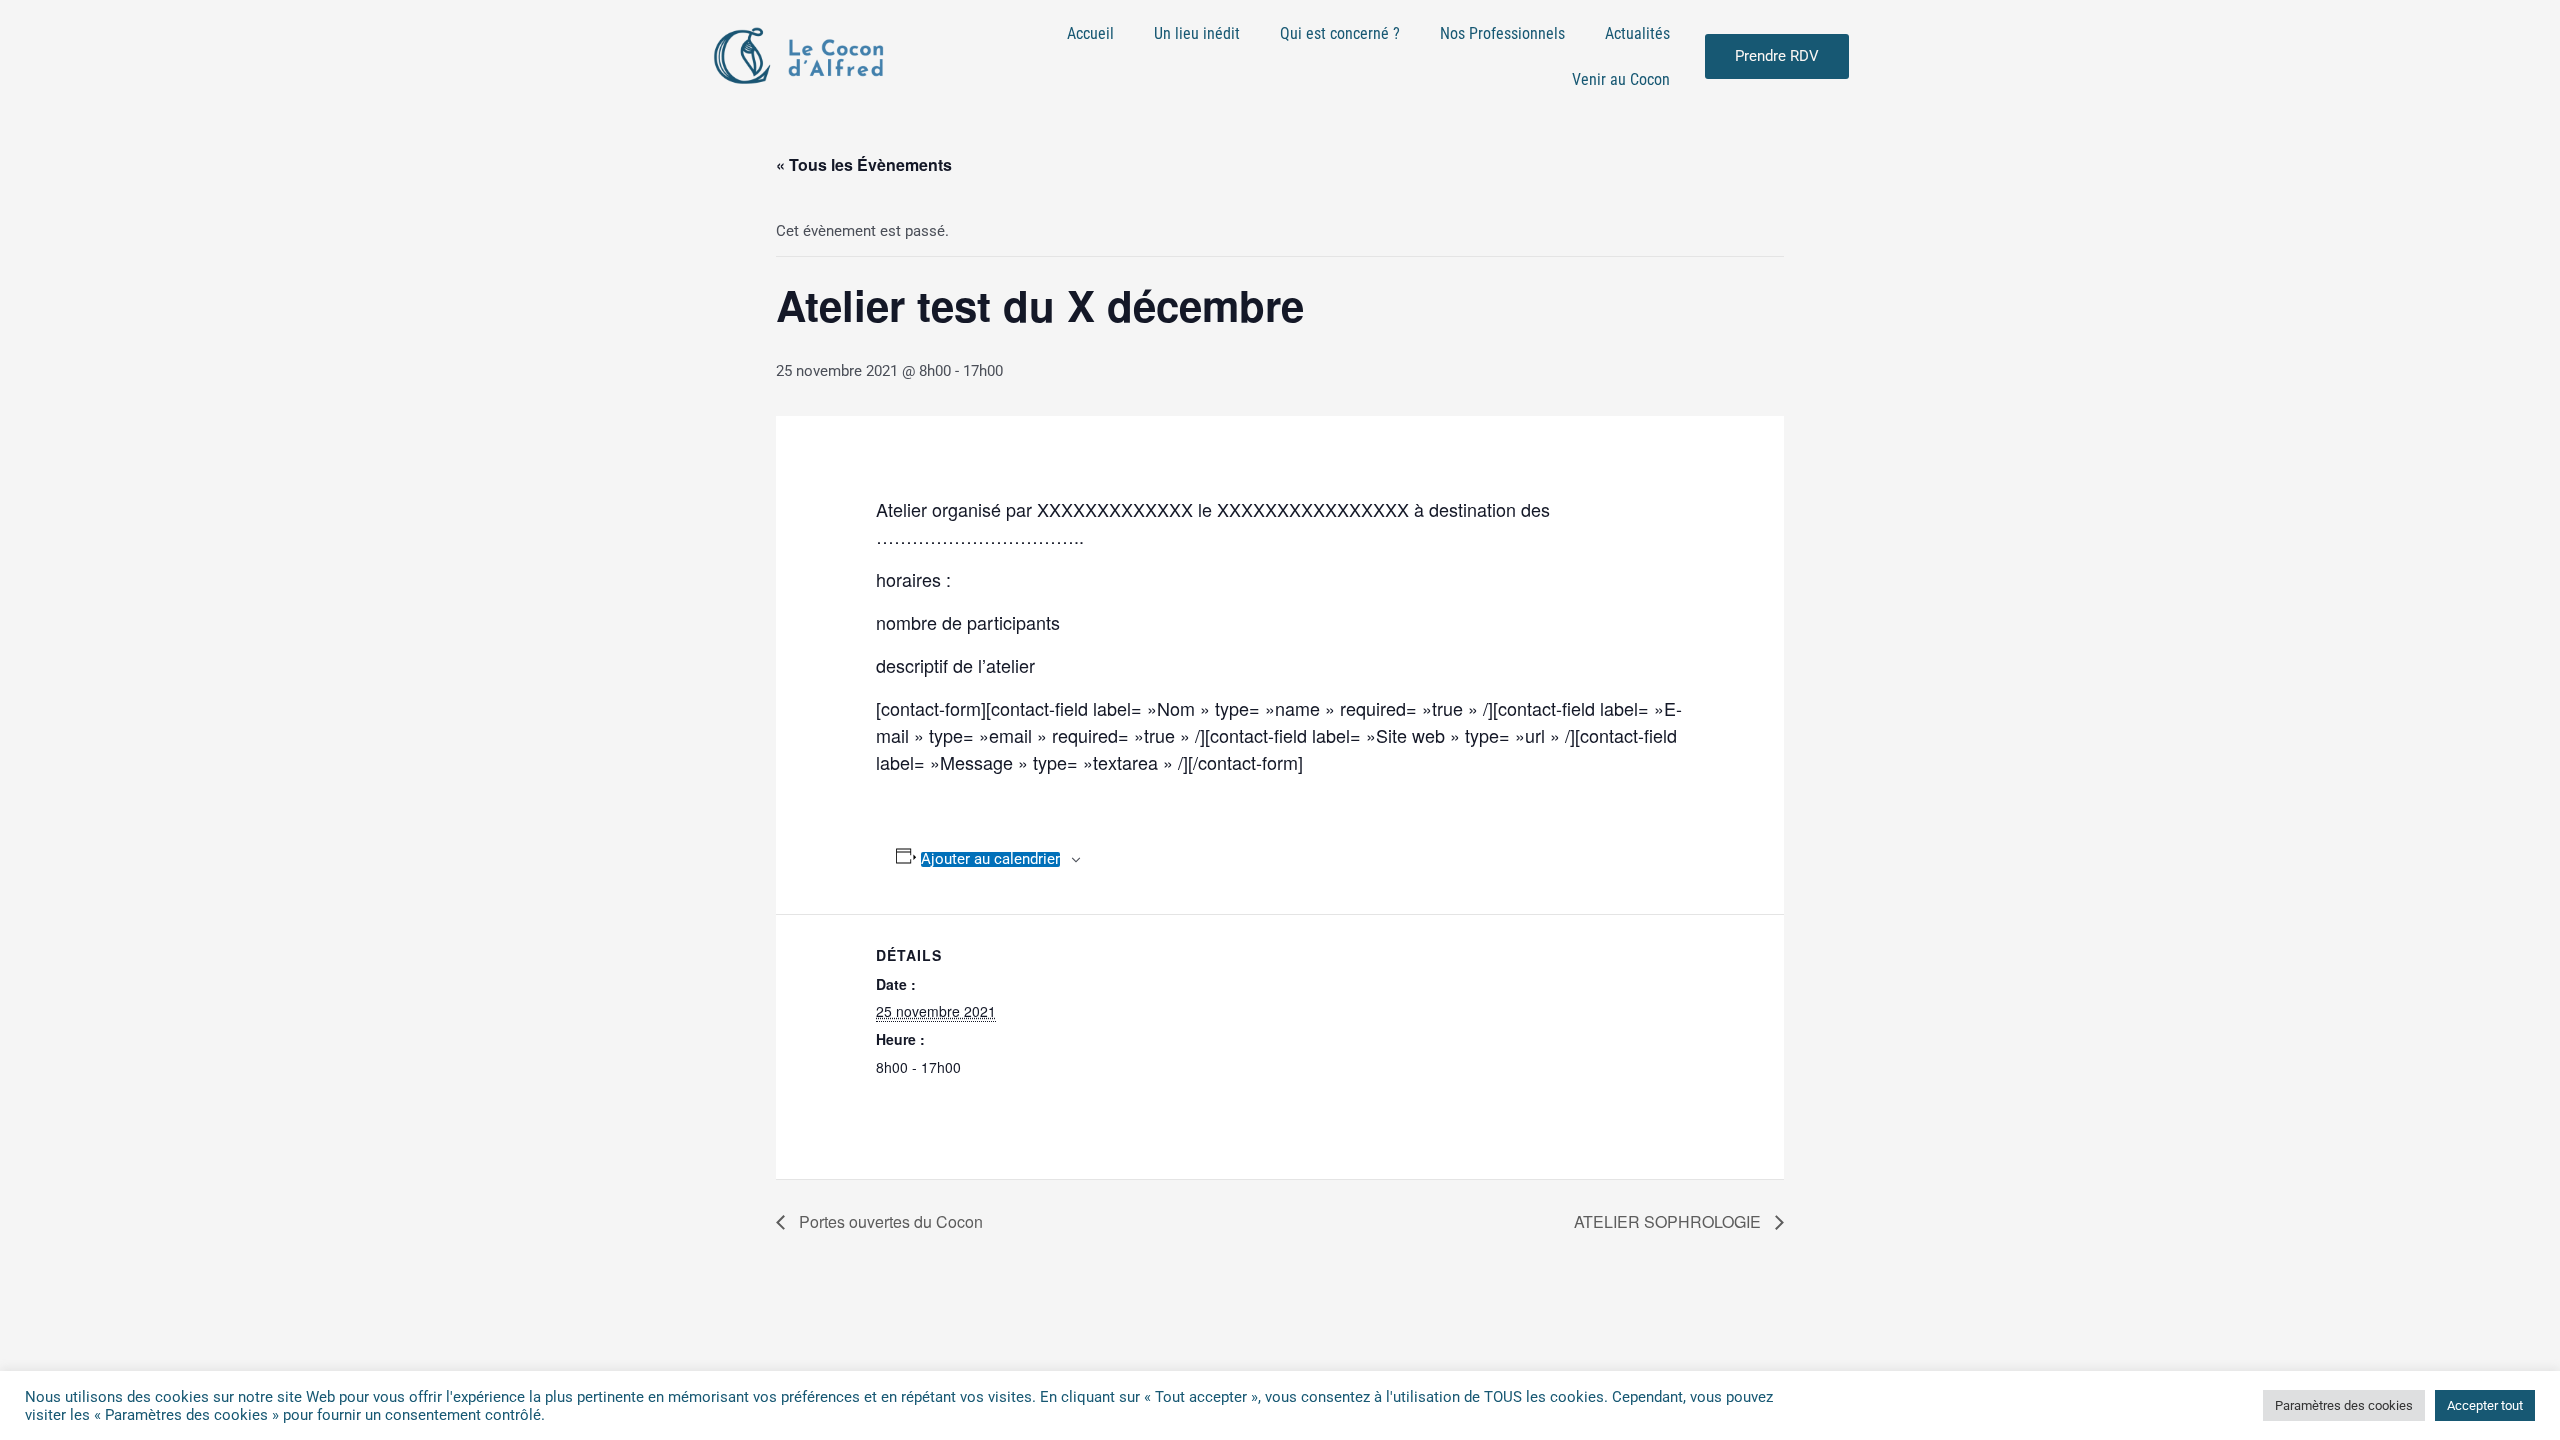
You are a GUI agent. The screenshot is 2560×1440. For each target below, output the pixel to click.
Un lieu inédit (1197, 33)
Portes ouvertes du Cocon (889, 1221)
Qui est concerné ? (1340, 33)
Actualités (1637, 33)
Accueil (1090, 33)
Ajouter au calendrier (990, 859)
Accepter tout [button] (2485, 1405)
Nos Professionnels (1502, 33)
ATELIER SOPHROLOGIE (1669, 1221)
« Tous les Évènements (864, 164)
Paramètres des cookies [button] (2344, 1405)
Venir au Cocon (1621, 79)
